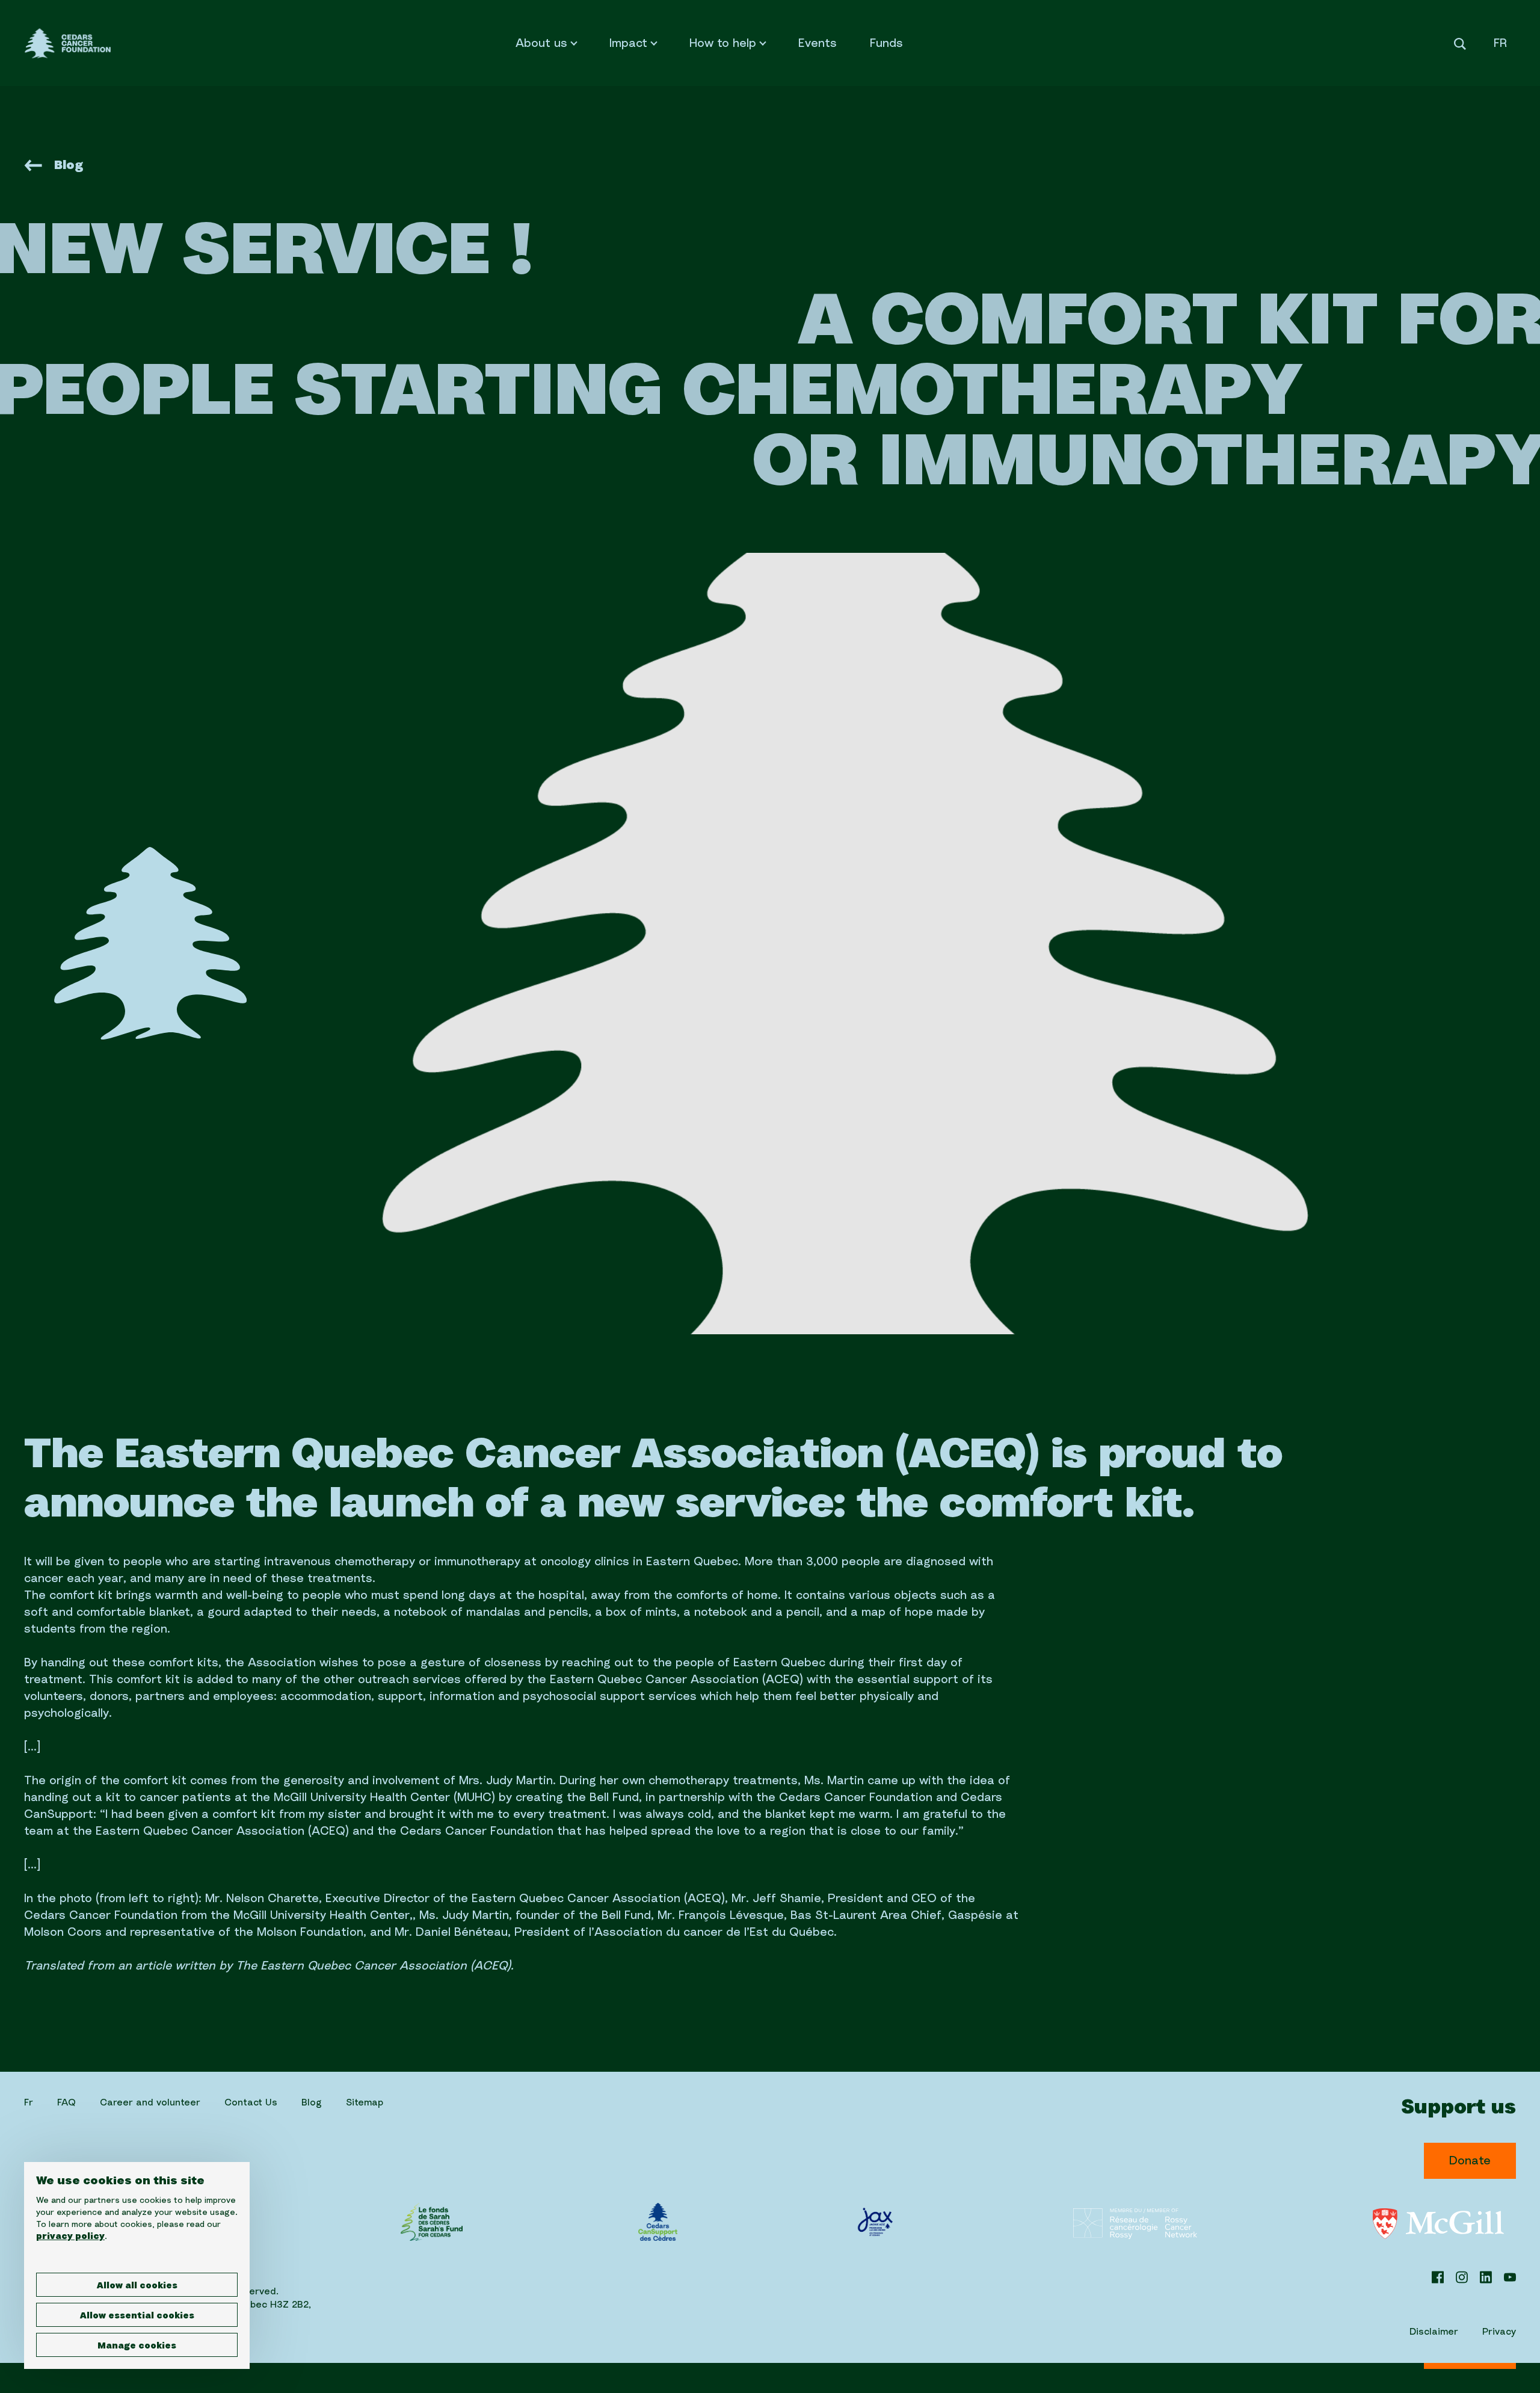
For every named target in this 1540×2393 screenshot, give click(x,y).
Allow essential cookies (137, 2316)
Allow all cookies (137, 2286)
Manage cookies (137, 2346)
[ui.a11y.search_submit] (1460, 48)
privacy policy (70, 2237)
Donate (1470, 2161)
